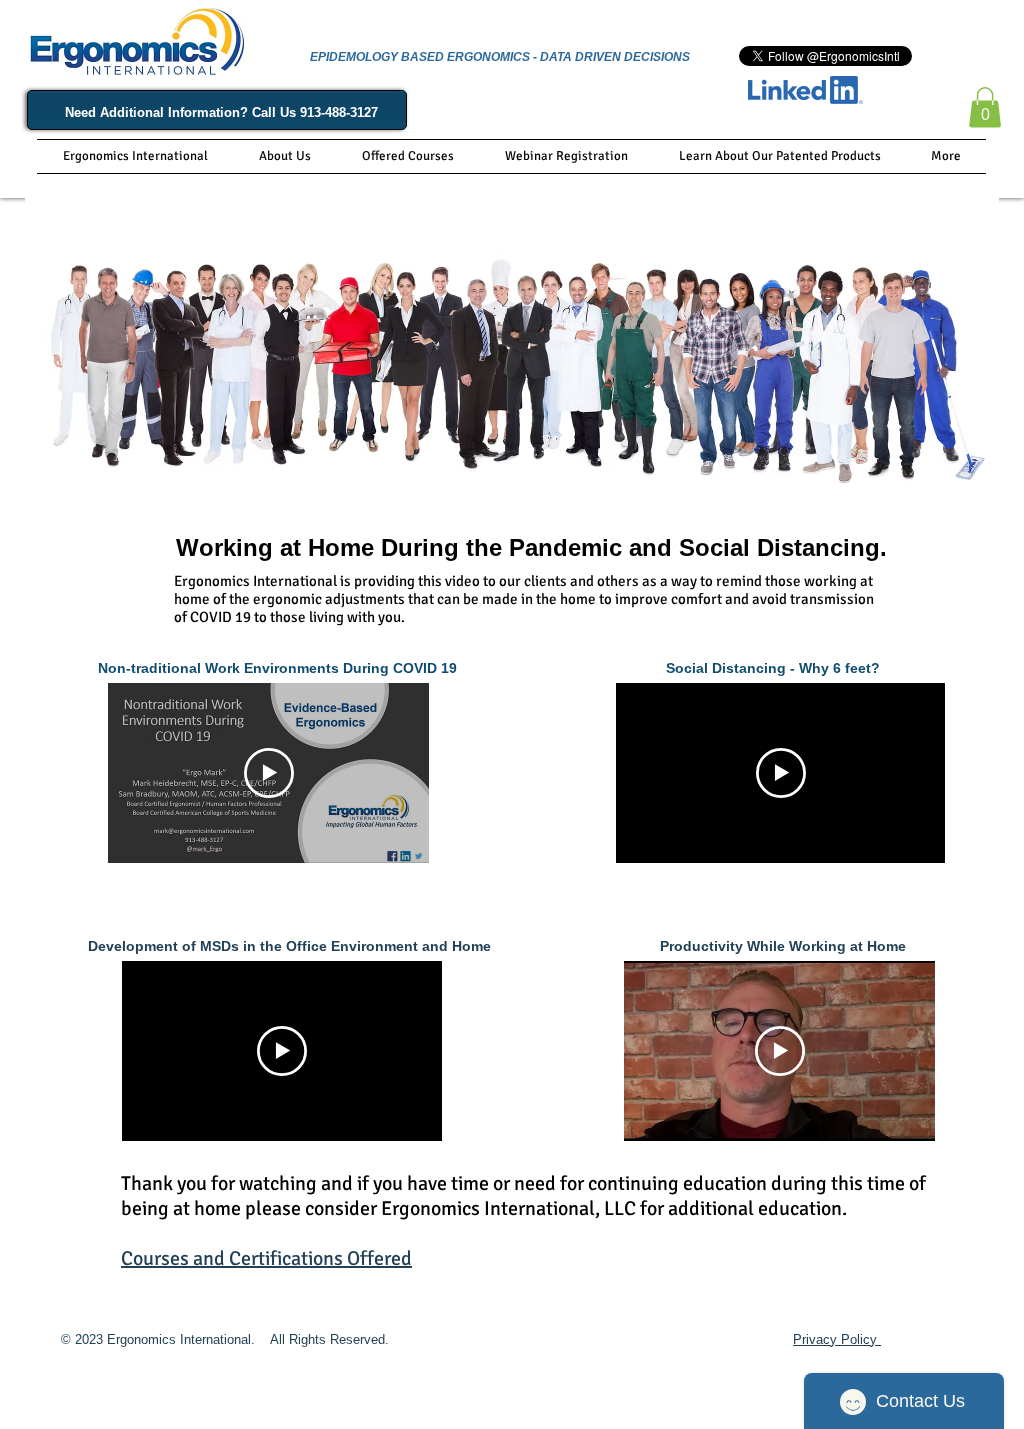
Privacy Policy (837, 1339)
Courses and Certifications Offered (266, 1258)
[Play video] (269, 773)
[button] (985, 107)
